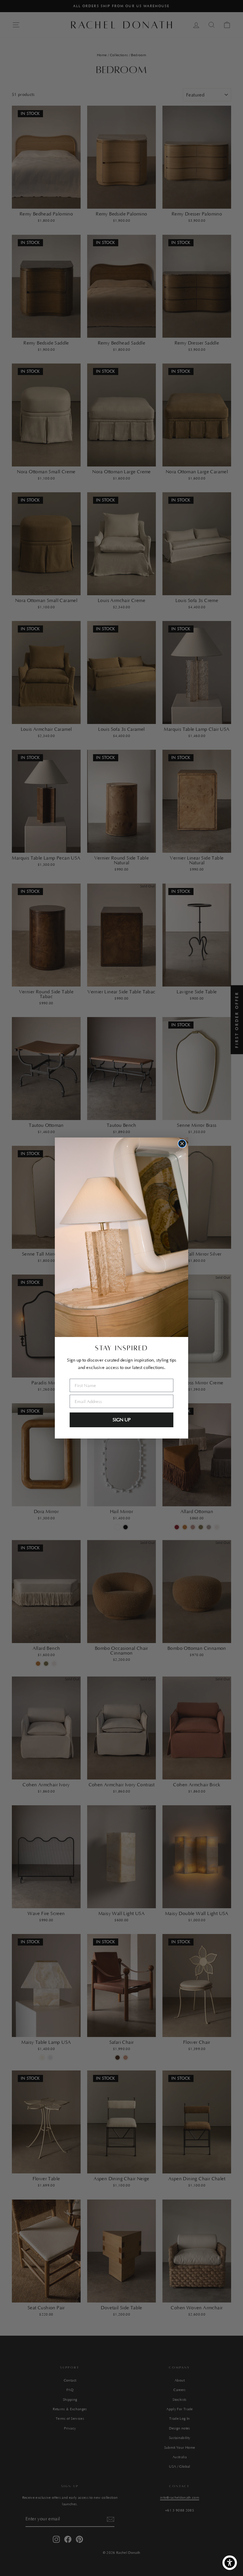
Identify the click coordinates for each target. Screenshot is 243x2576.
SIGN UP (122, 1420)
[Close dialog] (182, 1144)
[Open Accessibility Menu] (230, 2563)
